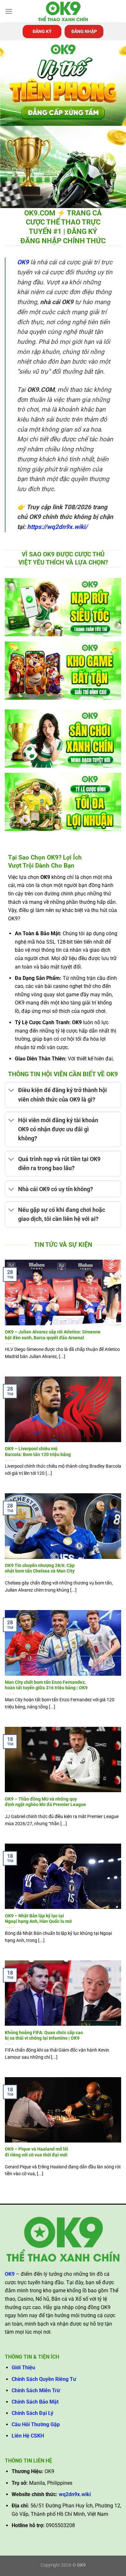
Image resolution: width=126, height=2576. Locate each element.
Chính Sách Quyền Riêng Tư (44, 2379)
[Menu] (9, 11)
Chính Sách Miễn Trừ (36, 2390)
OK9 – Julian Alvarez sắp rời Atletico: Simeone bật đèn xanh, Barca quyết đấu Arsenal (53, 1335)
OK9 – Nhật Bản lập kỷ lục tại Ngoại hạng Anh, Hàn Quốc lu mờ (38, 1919)
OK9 (23, 262)
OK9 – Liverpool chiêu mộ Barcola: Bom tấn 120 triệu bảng (38, 1452)
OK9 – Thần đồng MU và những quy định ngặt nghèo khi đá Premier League (45, 1802)
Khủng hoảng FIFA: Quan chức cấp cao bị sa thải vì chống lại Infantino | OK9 (44, 2035)
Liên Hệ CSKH (28, 2436)
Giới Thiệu (23, 2368)
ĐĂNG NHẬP (84, 31)
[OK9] (63, 11)
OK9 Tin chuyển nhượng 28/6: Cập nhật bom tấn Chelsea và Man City (40, 1568)
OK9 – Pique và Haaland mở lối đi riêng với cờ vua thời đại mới (37, 2152)
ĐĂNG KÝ (42, 31)
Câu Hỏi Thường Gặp (36, 2424)
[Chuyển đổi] (11, 1091)
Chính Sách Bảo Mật (35, 2402)
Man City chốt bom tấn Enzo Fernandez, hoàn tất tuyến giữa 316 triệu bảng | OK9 (46, 1685)
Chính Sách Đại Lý (32, 2413)
